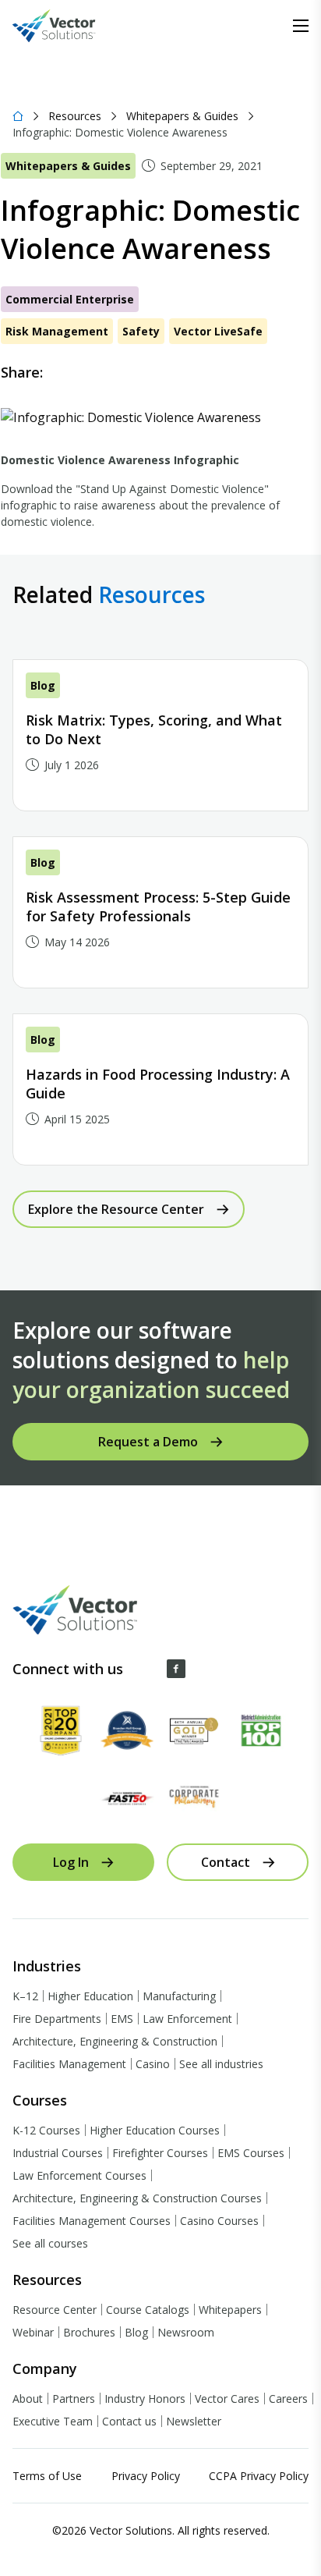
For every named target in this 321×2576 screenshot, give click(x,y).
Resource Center (55, 2310)
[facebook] (71, 372)
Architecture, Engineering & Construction (115, 2041)
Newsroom (186, 2332)
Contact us (129, 2421)
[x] (207, 1669)
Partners (74, 2399)
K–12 (25, 1996)
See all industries (221, 2064)
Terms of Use (47, 2476)
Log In (71, 1862)
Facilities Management (69, 2064)
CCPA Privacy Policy (259, 2476)
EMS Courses (251, 2153)
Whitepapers (230, 2310)
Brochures (89, 2332)
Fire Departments (57, 2019)
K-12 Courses (46, 2130)
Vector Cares (227, 2399)
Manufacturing (179, 1996)
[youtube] (238, 1669)
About (28, 2399)
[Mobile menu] (301, 26)
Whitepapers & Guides (182, 116)
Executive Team (53, 2421)
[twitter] (102, 372)
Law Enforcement (187, 2019)
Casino (153, 2064)
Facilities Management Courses (92, 2221)
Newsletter (194, 2421)
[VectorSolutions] (70, 26)
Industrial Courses (58, 2153)
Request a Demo (148, 1442)
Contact (226, 1862)
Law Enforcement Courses (79, 2175)
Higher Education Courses (155, 2130)
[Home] (18, 116)
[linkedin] (133, 372)
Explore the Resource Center (116, 1209)
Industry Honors (145, 2399)
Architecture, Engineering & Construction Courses (137, 2198)
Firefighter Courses (160, 2153)
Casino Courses (219, 2221)
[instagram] (270, 1669)
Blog (136, 2332)
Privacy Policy (146, 2476)
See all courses (50, 2243)
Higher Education (90, 1996)
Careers (288, 2399)
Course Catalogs (148, 2310)
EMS (122, 2019)
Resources (75, 116)
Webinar (33, 2332)
